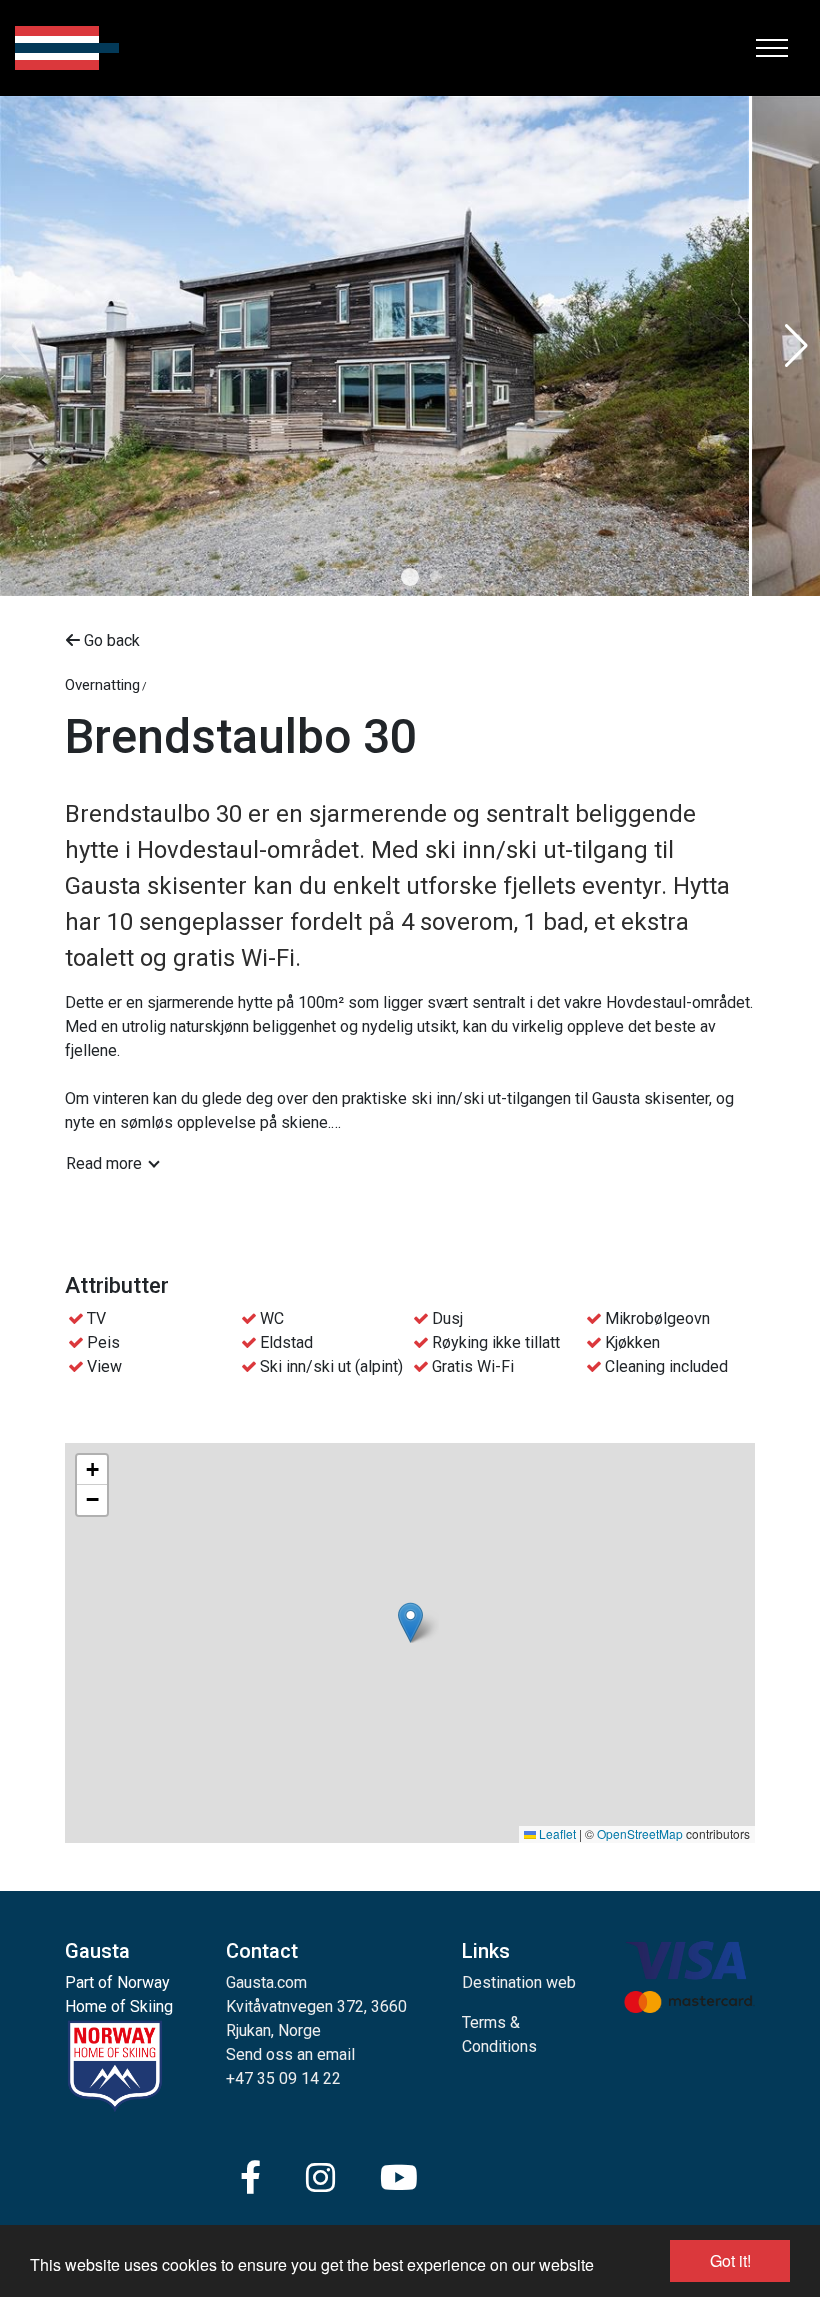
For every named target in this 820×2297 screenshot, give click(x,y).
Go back (110, 640)
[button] (410, 577)
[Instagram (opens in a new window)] (320, 2178)
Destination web (519, 1982)
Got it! (730, 2260)
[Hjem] (67, 48)
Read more (104, 1163)
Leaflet (556, 1833)
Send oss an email (290, 2054)
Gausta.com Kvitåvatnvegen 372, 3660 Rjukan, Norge (316, 2006)
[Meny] (772, 48)
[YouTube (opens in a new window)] (399, 2178)
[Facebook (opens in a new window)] (250, 2178)
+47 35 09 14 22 (283, 2078)
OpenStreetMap (640, 1833)
